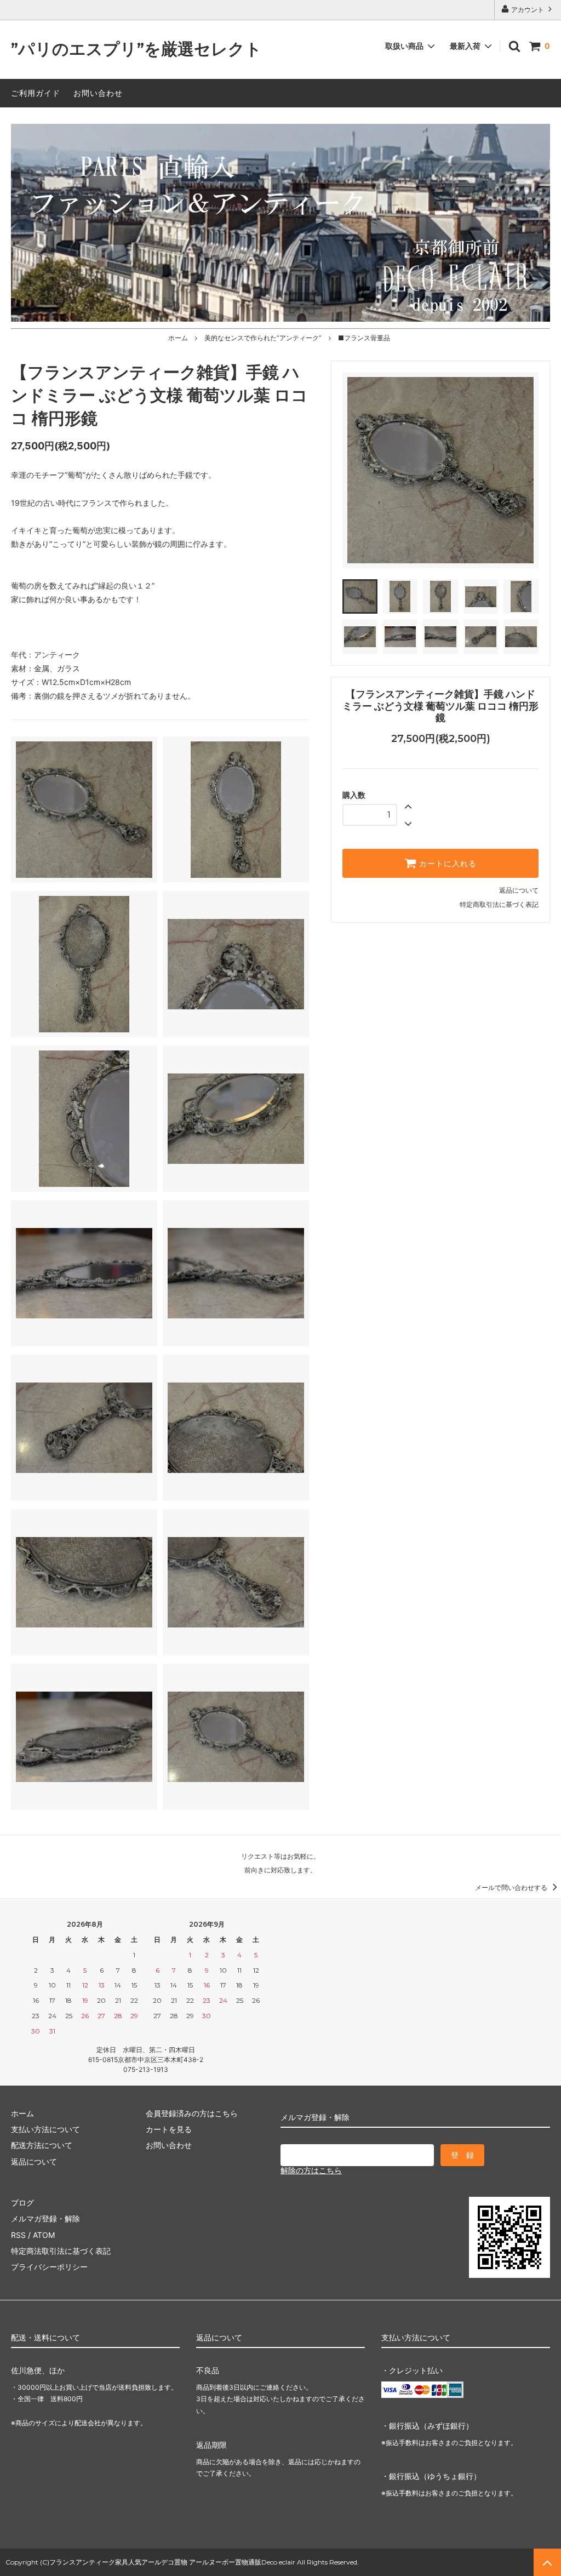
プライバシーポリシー (49, 2267)
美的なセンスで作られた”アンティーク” (263, 338)
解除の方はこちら (311, 2170)
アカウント (528, 10)
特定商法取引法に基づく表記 (61, 2251)
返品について (519, 890)
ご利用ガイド (36, 93)
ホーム (178, 338)
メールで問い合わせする (512, 1887)
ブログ (22, 2203)
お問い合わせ (98, 93)
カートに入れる (446, 864)
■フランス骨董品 (364, 338)
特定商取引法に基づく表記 (499, 904)
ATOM (44, 2235)
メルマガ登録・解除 (45, 2218)
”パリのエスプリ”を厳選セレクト (136, 50)
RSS (18, 2235)
